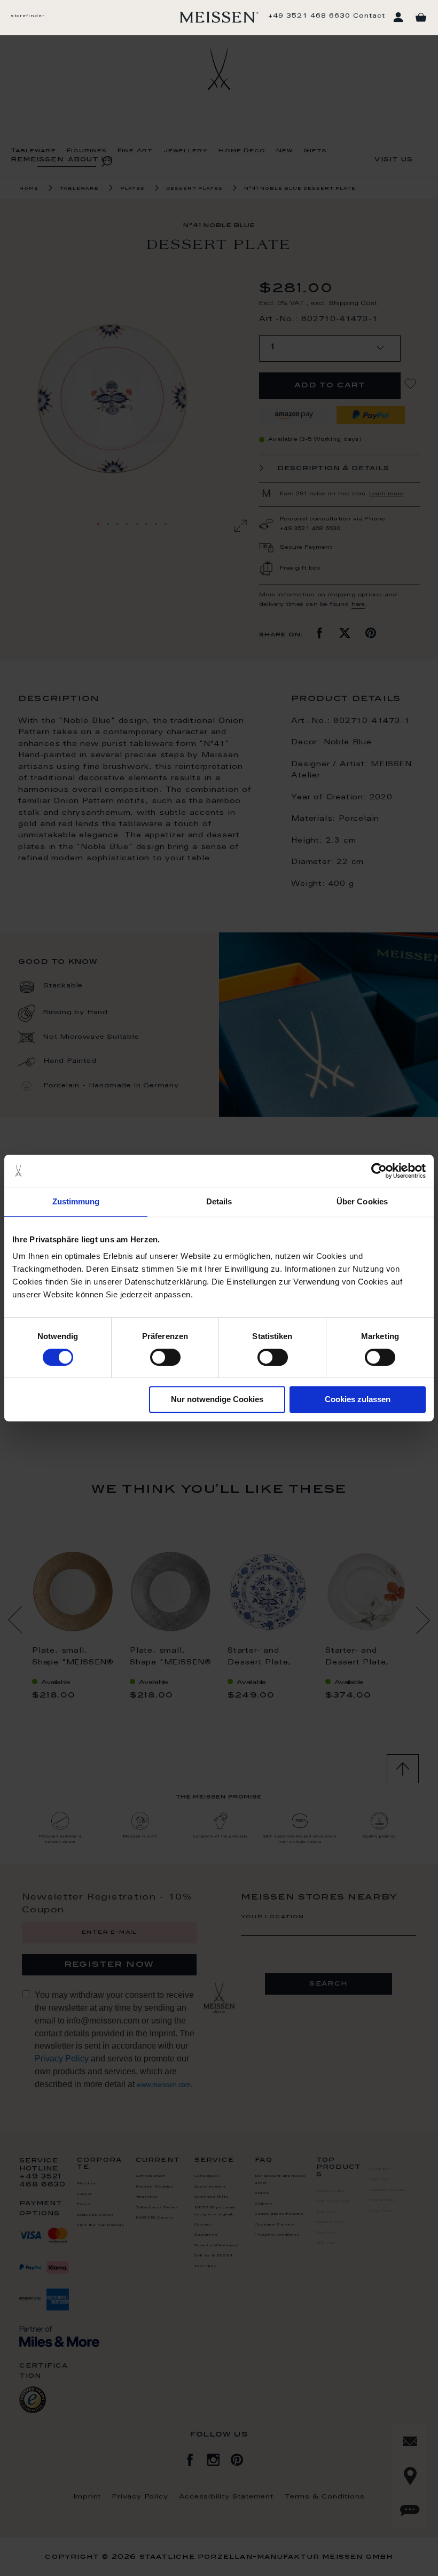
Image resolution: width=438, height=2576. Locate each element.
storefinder (28, 16)
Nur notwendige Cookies (217, 1399)
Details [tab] (219, 1201)
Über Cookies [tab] (362, 1201)
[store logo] (219, 17)
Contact (369, 16)
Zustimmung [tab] (76, 1201)
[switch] (165, 1357)
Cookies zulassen (358, 1399)
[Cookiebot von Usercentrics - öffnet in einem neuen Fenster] (379, 1171)
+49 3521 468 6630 (309, 16)
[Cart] (421, 18)
